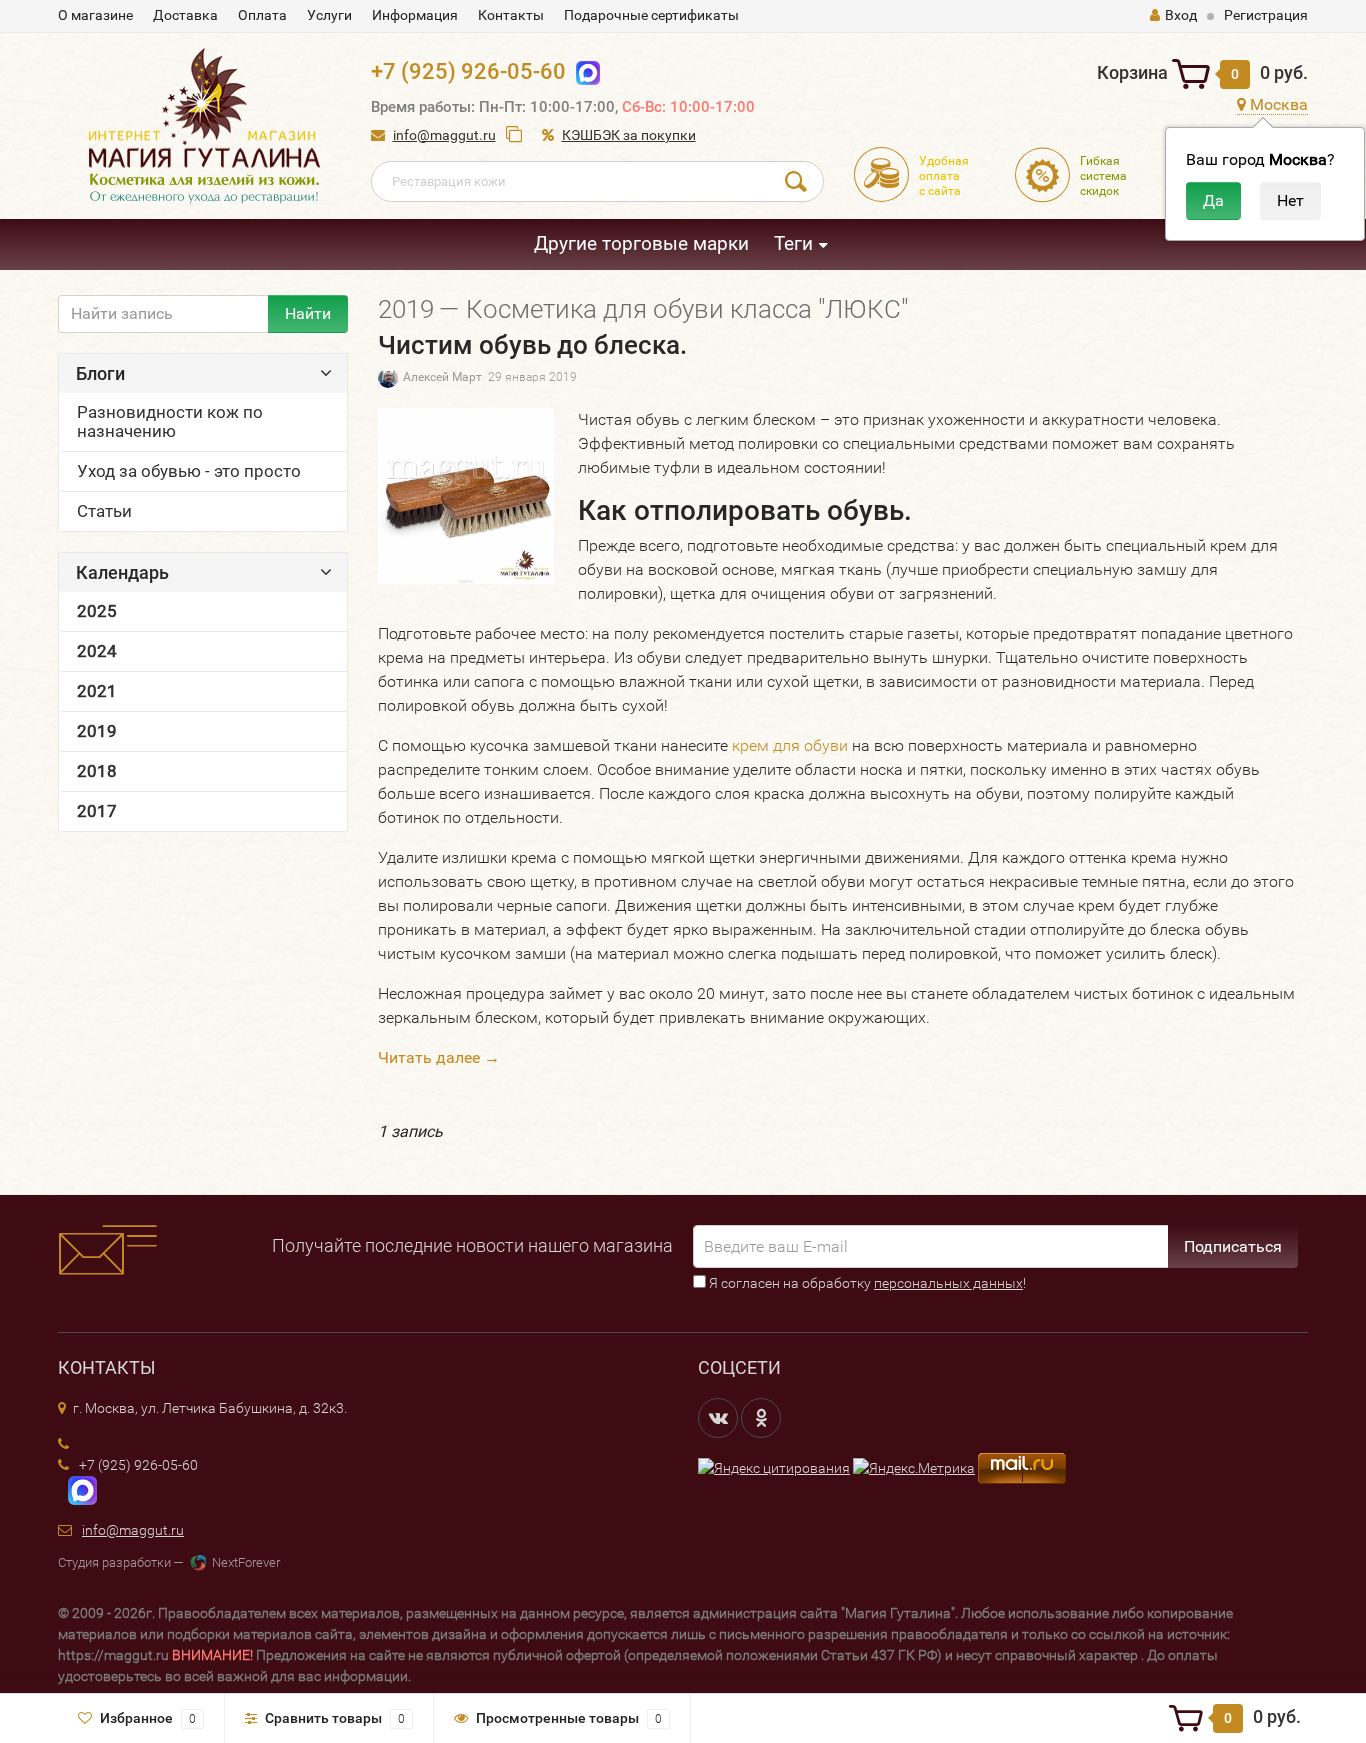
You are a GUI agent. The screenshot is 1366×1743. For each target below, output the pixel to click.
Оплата (262, 15)
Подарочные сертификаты (651, 15)
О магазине (95, 15)
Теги (793, 243)
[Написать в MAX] (77, 1489)
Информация (415, 15)
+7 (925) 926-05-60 (468, 71)
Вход (1181, 15)
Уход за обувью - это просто (189, 471)
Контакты (511, 15)
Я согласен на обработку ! (866, 1283)
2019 (97, 731)
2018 (97, 771)
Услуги (329, 15)
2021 (97, 691)
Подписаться (1233, 1246)
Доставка (185, 15)
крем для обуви (790, 745)
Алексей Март (442, 377)
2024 (97, 651)
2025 (97, 611)
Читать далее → (439, 1057)
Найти (308, 313)
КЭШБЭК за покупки (629, 135)
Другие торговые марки (641, 243)
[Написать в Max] (583, 71)
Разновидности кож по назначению (170, 421)
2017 (97, 811)
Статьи (104, 511)
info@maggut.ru (444, 135)
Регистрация (1266, 15)
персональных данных (948, 1283)
